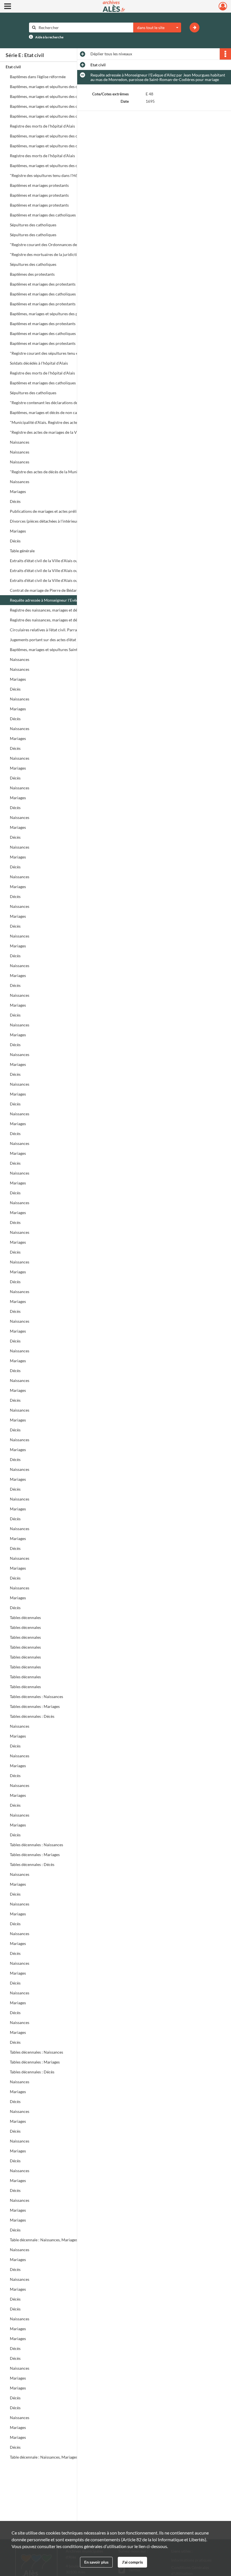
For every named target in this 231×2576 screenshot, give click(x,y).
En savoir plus (96, 2562)
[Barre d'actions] (225, 54)
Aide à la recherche (49, 37)
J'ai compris (132, 2562)
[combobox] (157, 28)
